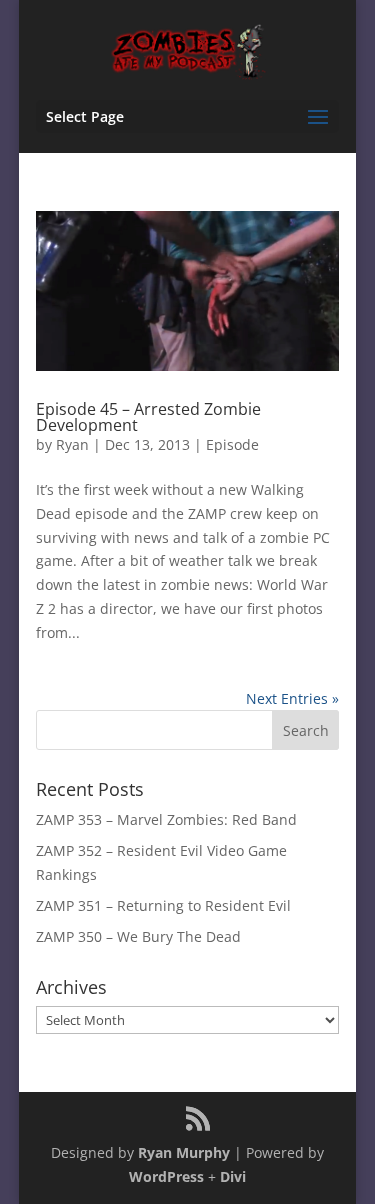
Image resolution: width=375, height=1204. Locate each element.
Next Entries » (292, 698)
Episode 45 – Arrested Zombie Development (148, 417)
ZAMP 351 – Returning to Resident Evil (163, 905)
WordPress (166, 1176)
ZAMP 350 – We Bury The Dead (138, 936)
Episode (232, 444)
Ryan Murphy (184, 1152)
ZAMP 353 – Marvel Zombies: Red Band (166, 819)
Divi (233, 1176)
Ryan (72, 444)
